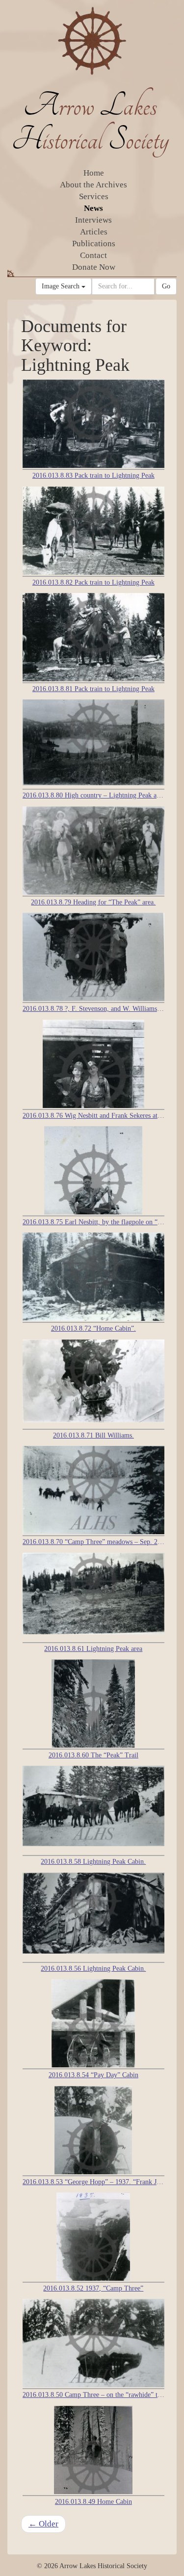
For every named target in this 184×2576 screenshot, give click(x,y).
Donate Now (94, 267)
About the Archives (93, 185)
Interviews (93, 220)
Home (94, 173)
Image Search (62, 286)
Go (166, 286)
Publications (94, 244)
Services (94, 196)
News (93, 208)
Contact (93, 255)
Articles (94, 232)
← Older (43, 2524)
